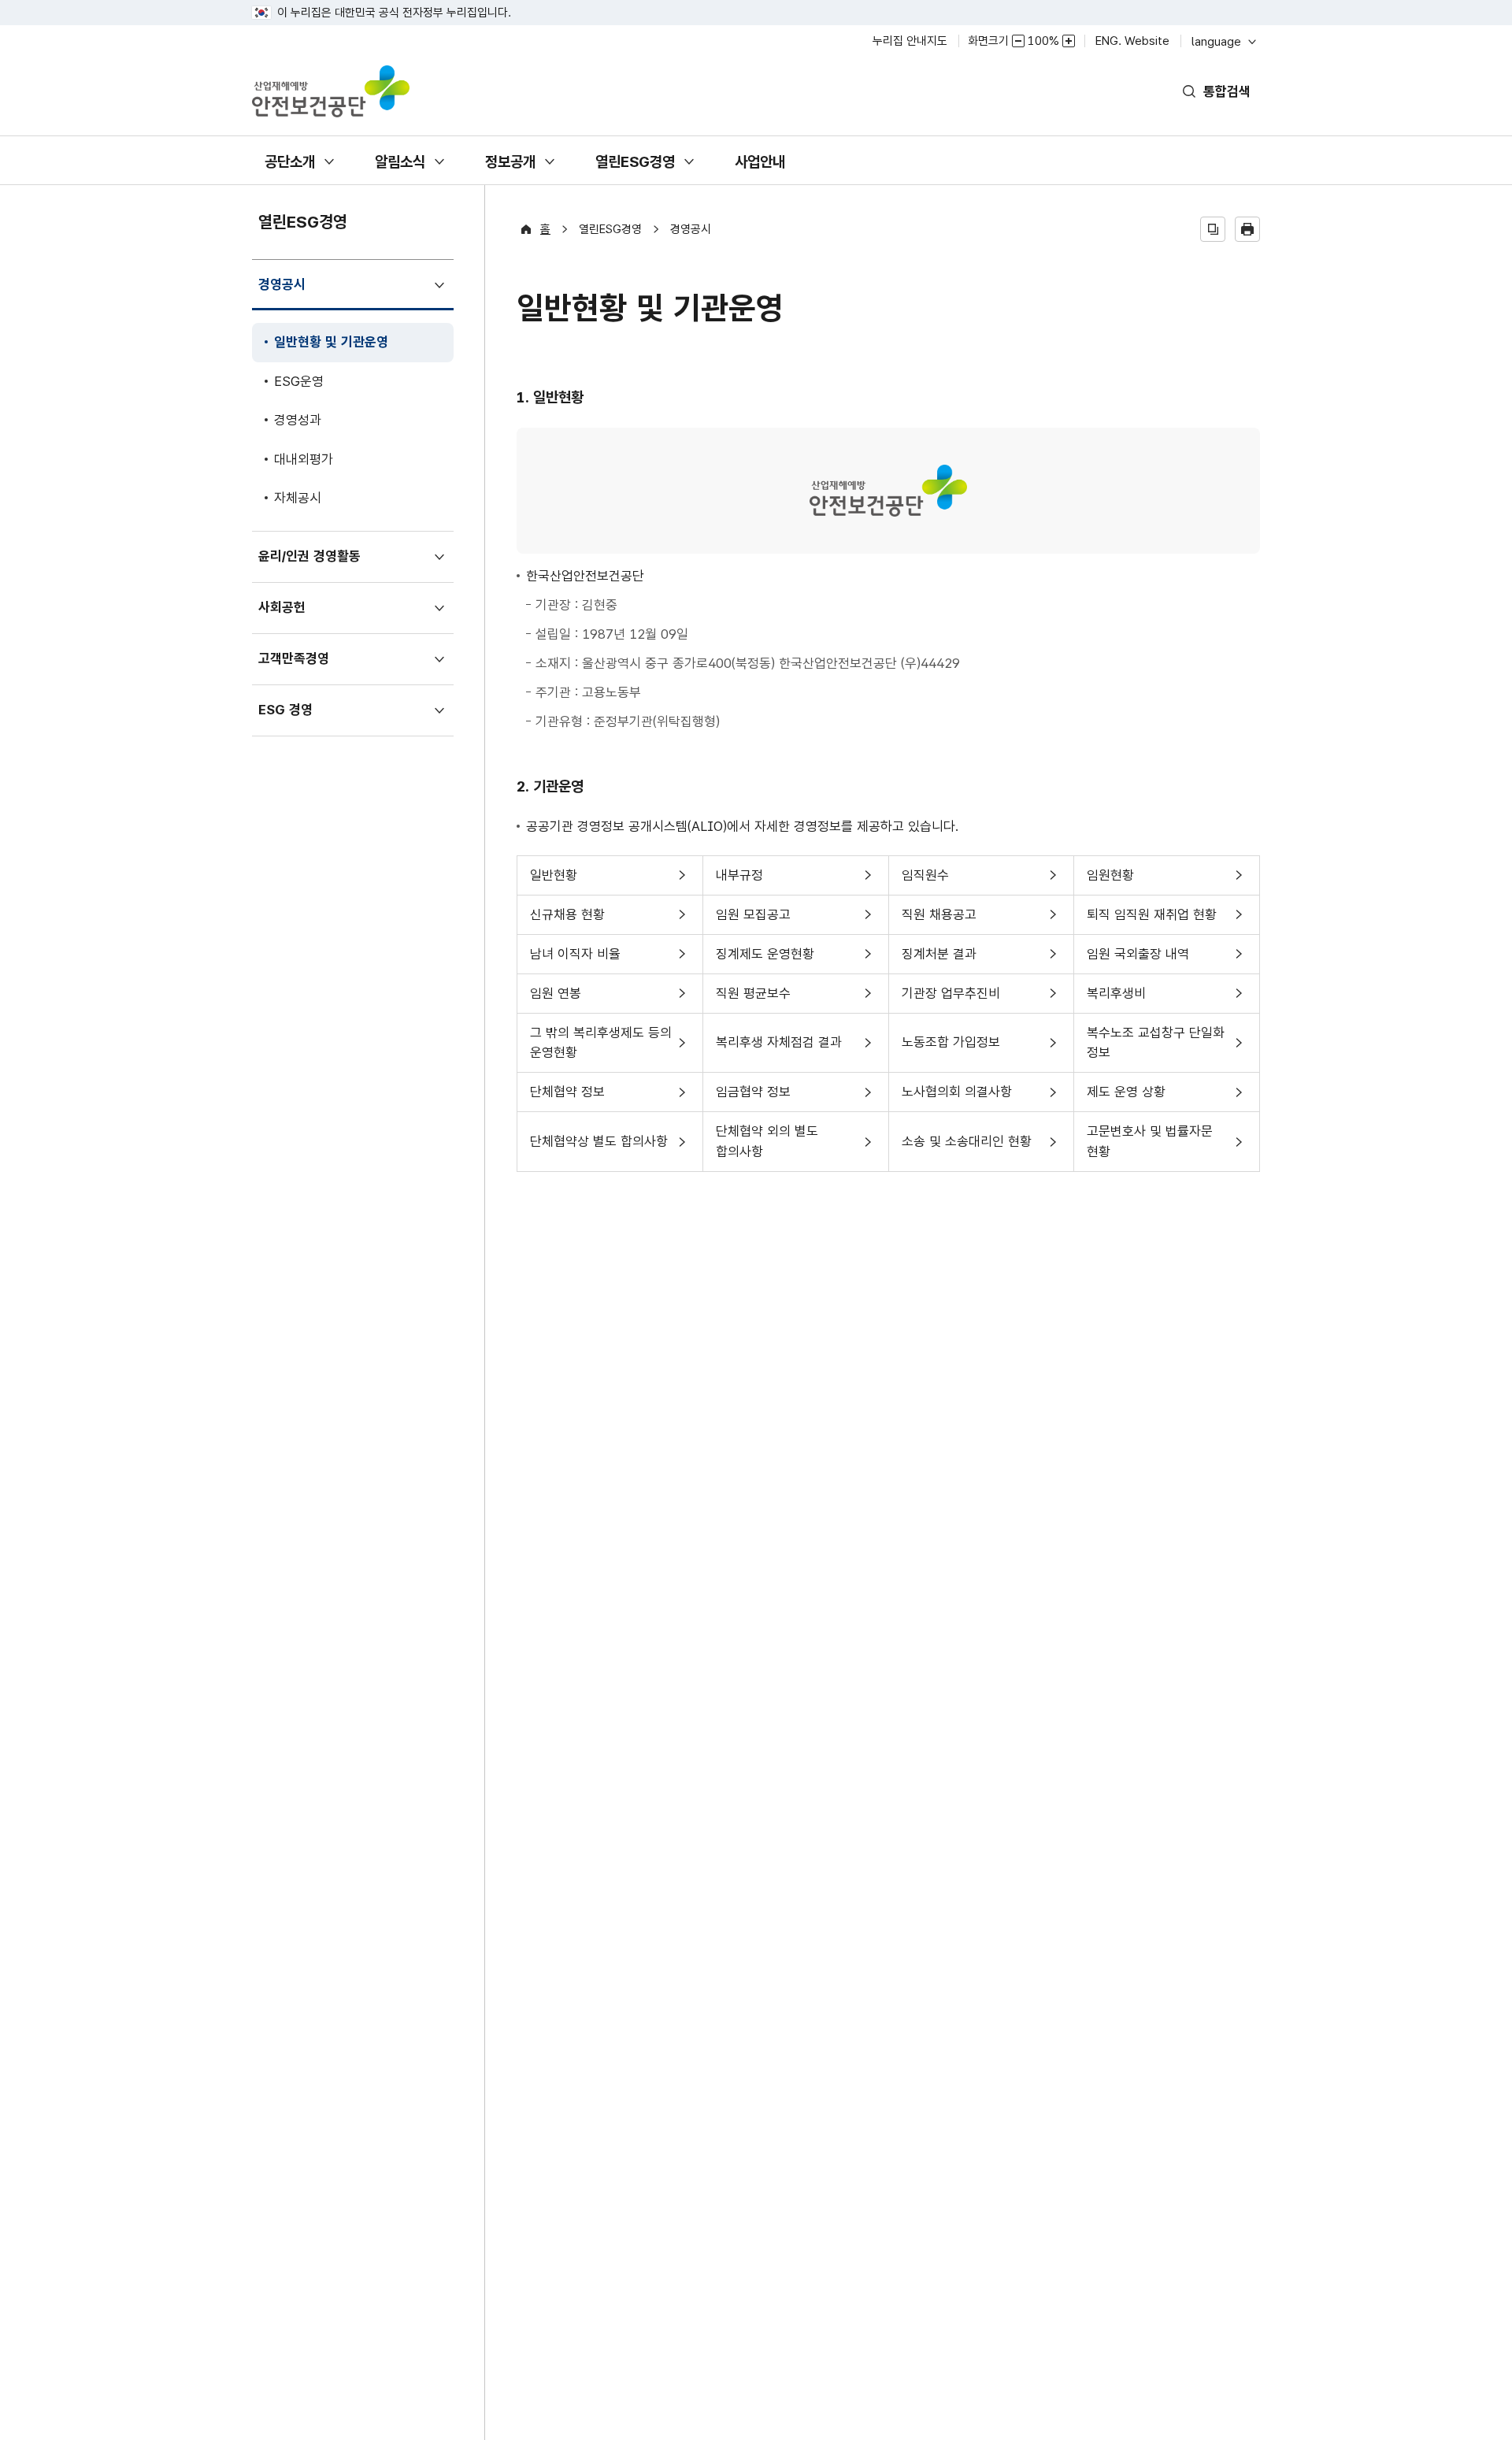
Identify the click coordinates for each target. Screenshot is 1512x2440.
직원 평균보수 (753, 999)
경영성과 (298, 420)
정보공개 (510, 169)
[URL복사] (1213, 229)
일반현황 (553, 881)
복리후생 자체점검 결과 (778, 1053)
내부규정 (739, 881)
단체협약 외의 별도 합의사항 (767, 1147)
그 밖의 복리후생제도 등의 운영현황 (600, 1049)
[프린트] (1247, 229)
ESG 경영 (291, 719)
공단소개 (289, 169)
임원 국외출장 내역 (1138, 960)
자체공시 (298, 498)
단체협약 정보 (567, 1098)
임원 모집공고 (753, 920)
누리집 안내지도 (910, 41)
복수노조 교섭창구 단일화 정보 (1155, 1049)
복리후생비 (1116, 999)
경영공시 (287, 293)
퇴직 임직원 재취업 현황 (1151, 920)
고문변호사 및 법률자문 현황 (1149, 1147)
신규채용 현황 (567, 920)
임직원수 (925, 881)
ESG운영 (299, 381)
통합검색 (1227, 91)
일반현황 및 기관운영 (331, 348)
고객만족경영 (299, 667)
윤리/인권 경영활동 (315, 565)
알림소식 (400, 169)
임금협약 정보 (753, 1098)
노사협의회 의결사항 (956, 1098)
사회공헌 (287, 616)
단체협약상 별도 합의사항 (598, 1152)
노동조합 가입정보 (951, 1053)
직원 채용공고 (939, 920)
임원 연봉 (555, 999)
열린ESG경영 (635, 169)
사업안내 (760, 169)
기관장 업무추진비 (951, 999)
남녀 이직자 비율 (575, 960)
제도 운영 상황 (1126, 1098)
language (1223, 41)
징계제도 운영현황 (765, 960)
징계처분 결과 (939, 960)
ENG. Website (1132, 41)
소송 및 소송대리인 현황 (966, 1152)
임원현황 (1110, 881)
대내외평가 (304, 459)
